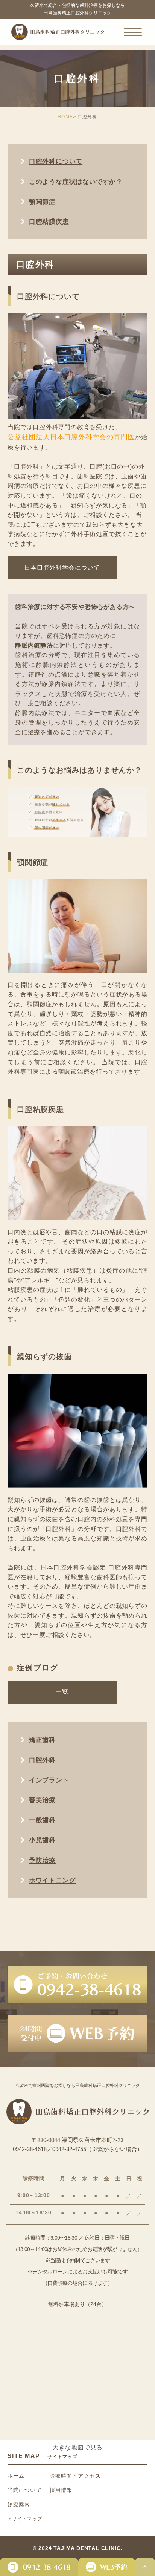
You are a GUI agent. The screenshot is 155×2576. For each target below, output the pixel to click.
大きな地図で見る (77, 2447)
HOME (65, 117)
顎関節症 (42, 202)
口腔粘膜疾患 (49, 222)
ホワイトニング (52, 1880)
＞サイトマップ (25, 2519)
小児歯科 (42, 1840)
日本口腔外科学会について (62, 568)
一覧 (62, 1692)
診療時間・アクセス (75, 2476)
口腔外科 (42, 1760)
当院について (25, 2490)
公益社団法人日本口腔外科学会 (57, 437)
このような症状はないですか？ (76, 182)
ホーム (16, 2476)
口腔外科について (56, 161)
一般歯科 (42, 1820)
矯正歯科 (42, 1740)
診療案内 (19, 2504)
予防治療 (42, 1860)
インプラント (49, 1780)
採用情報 (61, 2490)
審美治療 (42, 1800)
